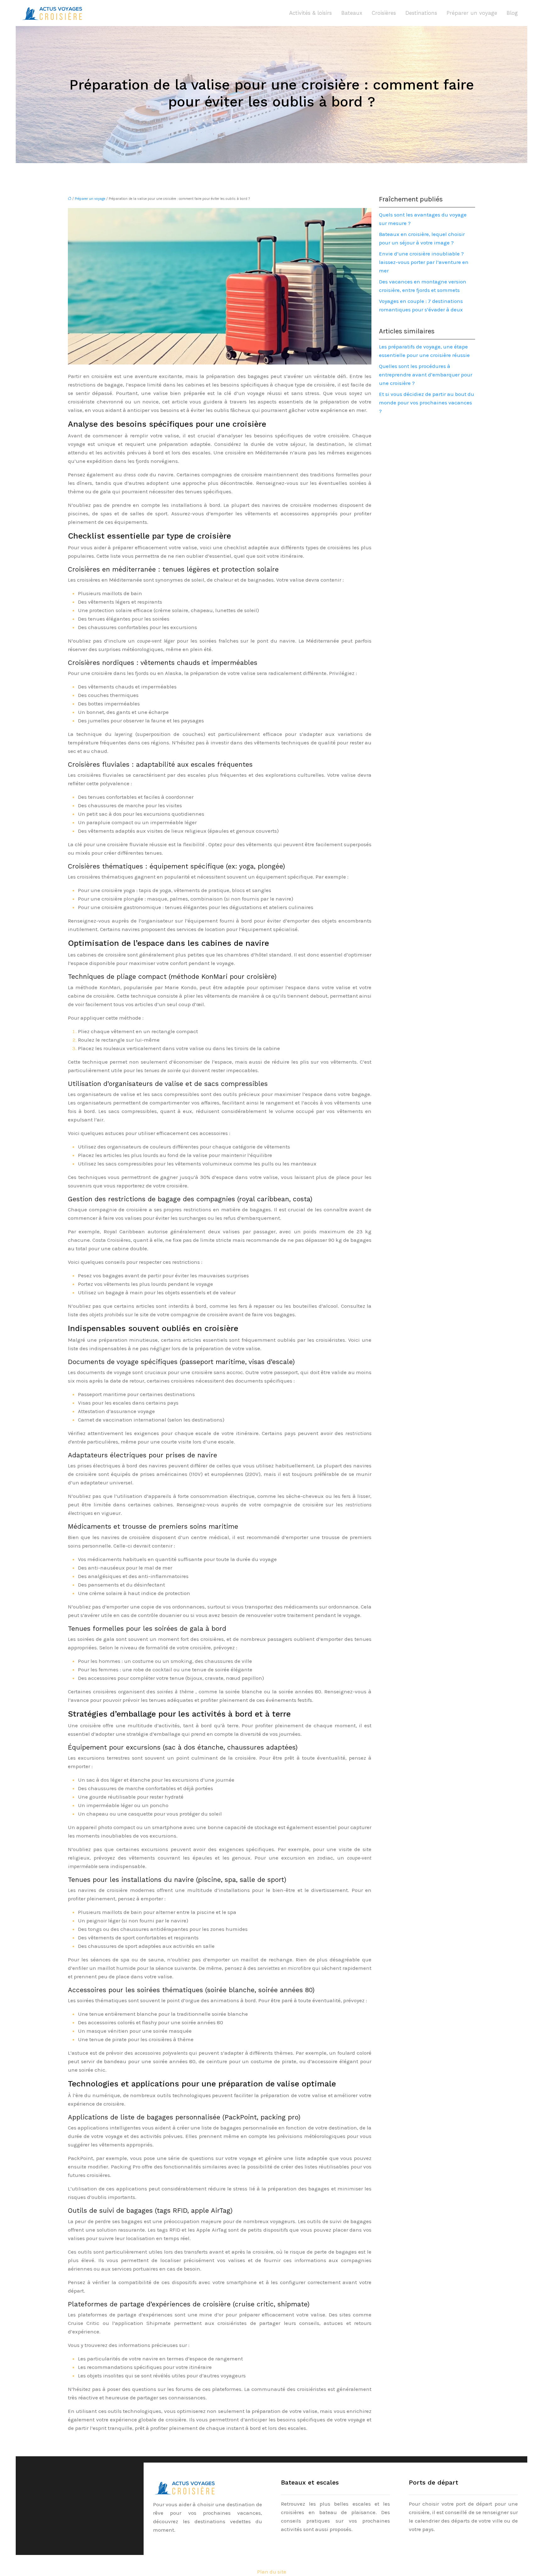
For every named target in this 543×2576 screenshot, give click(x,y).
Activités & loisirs (310, 13)
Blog (512, 13)
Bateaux (352, 13)
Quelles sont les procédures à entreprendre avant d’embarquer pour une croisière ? (426, 375)
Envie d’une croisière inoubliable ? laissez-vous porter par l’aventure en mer (424, 262)
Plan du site (272, 2572)
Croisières (384, 13)
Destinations (421, 13)
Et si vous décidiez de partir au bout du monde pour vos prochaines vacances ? (427, 403)
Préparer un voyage (472, 13)
